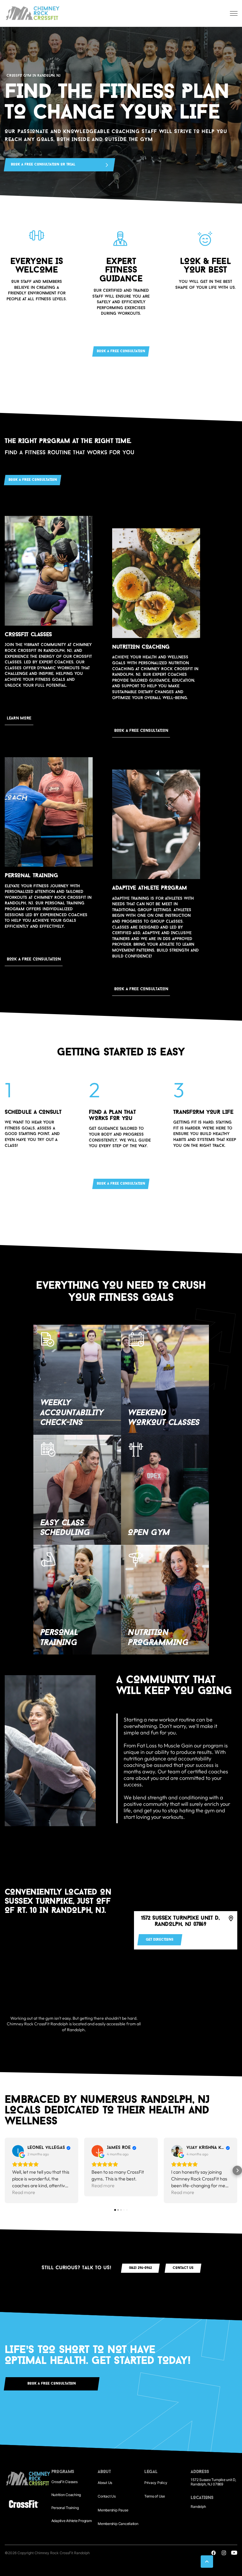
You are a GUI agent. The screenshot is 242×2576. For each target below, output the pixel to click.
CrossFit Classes (64, 2482)
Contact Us (107, 2496)
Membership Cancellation (118, 2524)
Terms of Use (155, 2496)
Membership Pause (113, 2510)
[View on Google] (18, 2151)
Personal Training (65, 2508)
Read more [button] (24, 2192)
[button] (5, 2170)
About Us (105, 2483)
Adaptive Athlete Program (72, 2521)
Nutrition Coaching (66, 2495)
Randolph (198, 2507)
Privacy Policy (156, 2483)
